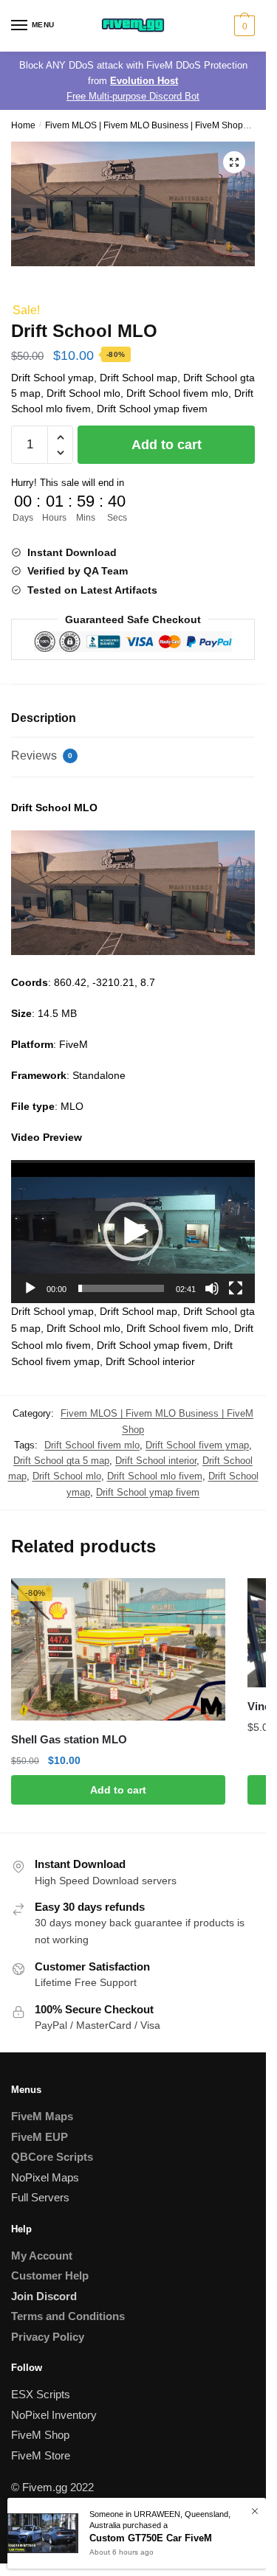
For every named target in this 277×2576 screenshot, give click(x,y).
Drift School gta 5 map (61, 1461)
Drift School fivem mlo (92, 1445)
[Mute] (212, 1288)
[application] (133, 1232)
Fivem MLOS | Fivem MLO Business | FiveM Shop (144, 125)
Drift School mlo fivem (155, 1476)
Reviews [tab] (42, 756)
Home (23, 125)
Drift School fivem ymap (197, 1445)
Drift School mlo (67, 1476)
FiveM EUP (40, 2137)
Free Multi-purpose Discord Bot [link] (133, 96)
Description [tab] (44, 718)
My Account (42, 2256)
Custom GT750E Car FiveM (151, 2538)
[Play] (30, 1288)
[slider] (121, 1288)
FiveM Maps (42, 2116)
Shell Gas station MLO (69, 1739)
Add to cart (167, 445)
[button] (234, 162)
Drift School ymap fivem (148, 1492)
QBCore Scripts (52, 2157)
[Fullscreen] (236, 1288)
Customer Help (50, 2275)
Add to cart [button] (118, 1790)
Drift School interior (156, 1461)
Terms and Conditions (68, 2316)
